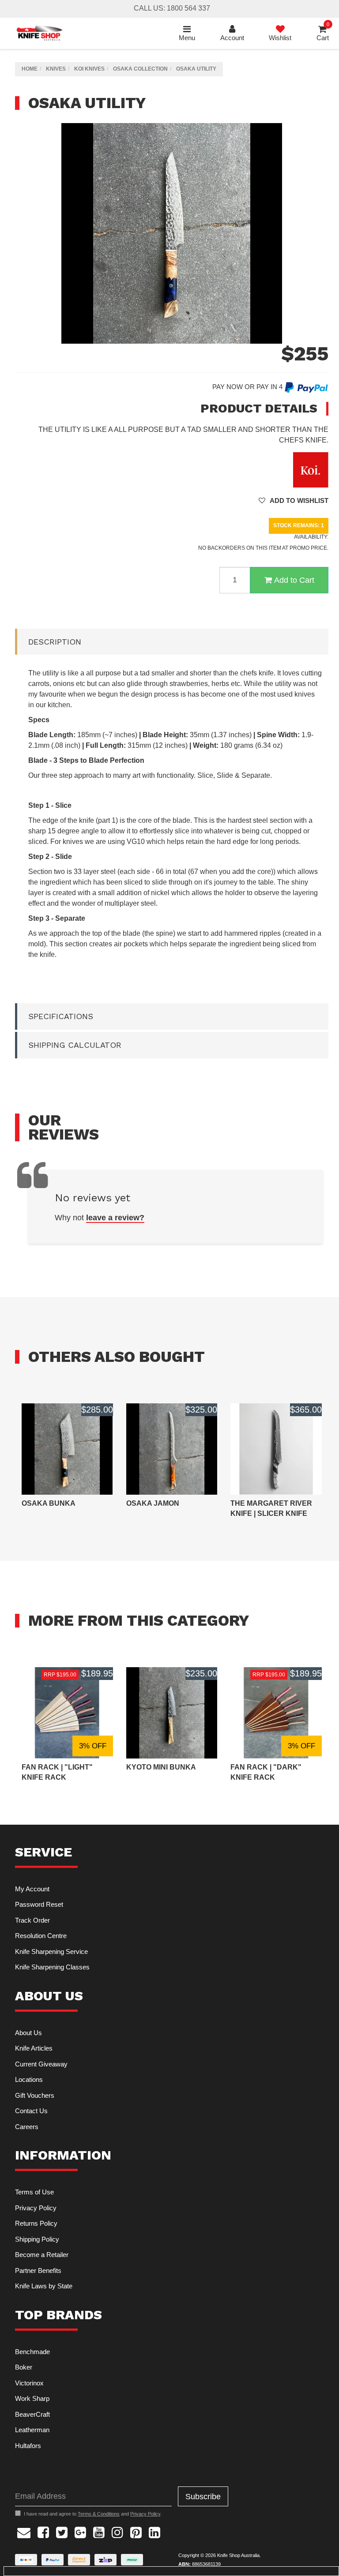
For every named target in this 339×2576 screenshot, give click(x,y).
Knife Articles (34, 2048)
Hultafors (28, 2446)
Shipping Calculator (75, 1045)
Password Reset (39, 1904)
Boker (24, 2367)
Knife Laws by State (44, 2286)
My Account (32, 1889)
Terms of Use (34, 2192)
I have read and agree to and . (93, 2514)
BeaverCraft (32, 2414)
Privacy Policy (36, 2208)
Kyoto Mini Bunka (161, 1767)
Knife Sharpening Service (51, 1952)
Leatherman (32, 2430)
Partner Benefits (38, 2270)
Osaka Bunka (49, 1503)
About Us (28, 2033)
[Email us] (24, 2531)
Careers (27, 2127)
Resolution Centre (41, 1936)
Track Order (32, 1920)
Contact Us (31, 2111)
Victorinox (29, 2383)
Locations (29, 2079)
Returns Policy (36, 2223)
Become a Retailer (42, 2255)
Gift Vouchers (35, 2095)
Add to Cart (294, 580)
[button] (294, 501)
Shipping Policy (37, 2239)
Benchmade (32, 2352)
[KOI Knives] (311, 469)
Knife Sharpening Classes (52, 1967)
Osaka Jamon (153, 1503)
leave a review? (115, 1218)
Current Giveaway (41, 2064)
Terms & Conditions (99, 2514)
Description (55, 642)
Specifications (61, 1016)
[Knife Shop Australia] (39, 33)
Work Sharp (32, 2398)
